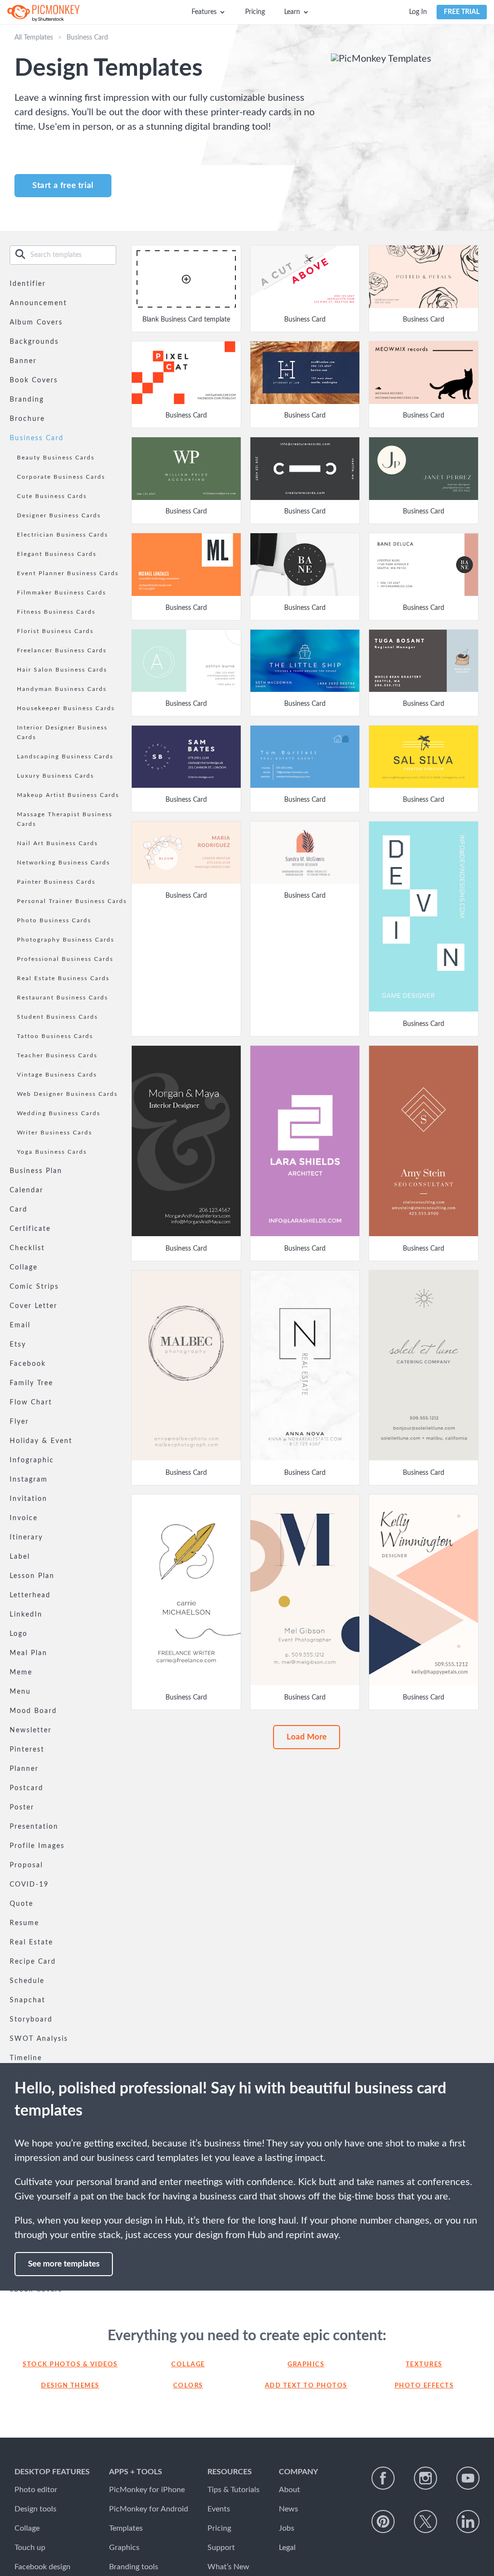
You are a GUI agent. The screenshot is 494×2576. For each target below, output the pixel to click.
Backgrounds (34, 342)
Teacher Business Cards (57, 1055)
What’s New (228, 2567)
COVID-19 (29, 1885)
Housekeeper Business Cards (66, 708)
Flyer (19, 1422)
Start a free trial (63, 185)
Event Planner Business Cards (68, 573)
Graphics (306, 2365)
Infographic (32, 1460)
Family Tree (31, 1383)
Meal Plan (28, 1653)
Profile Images (37, 1846)
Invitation (28, 1499)
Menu (20, 1692)
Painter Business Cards (56, 882)
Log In (418, 12)
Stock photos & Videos (70, 2365)
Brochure (27, 419)
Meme (21, 1672)
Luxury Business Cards (55, 776)
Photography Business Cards (66, 940)
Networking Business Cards (63, 863)
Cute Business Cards (52, 496)
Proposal (26, 1865)
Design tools (35, 2509)
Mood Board (33, 1711)
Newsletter (31, 1730)
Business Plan (36, 1171)
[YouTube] (468, 2478)
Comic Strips (34, 1287)
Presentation (34, 1827)
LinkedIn (26, 1615)
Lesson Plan (32, 1576)
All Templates (34, 38)
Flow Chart (31, 1403)
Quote (21, 1904)
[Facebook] (383, 2478)
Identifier (28, 284)
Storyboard (31, 2020)
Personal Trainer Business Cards (72, 901)
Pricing (255, 12)
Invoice (24, 1518)
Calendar (27, 1190)
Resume (24, 1923)
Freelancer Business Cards (62, 650)
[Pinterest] (383, 2522)
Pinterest (27, 1750)
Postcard (27, 1788)
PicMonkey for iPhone (147, 2490)
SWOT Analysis (39, 2039)
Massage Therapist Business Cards (65, 819)
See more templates (64, 2264)
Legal (287, 2548)
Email (20, 1325)
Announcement (38, 303)
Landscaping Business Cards (65, 756)
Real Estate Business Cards (63, 978)
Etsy (18, 1345)
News (288, 2509)
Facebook (28, 1364)
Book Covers (34, 380)
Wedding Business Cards (59, 1113)
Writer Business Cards (55, 1133)
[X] (425, 2522)
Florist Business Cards (55, 631)
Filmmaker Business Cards (62, 593)
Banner (23, 361)
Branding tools (134, 2567)
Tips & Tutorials (233, 2490)
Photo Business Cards (54, 920)
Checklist (27, 1248)
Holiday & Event (41, 1441)
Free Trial (462, 12)
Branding (27, 400)
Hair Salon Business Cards (62, 670)
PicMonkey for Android (149, 2509)
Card (19, 1210)
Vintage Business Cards (57, 1075)
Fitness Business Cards (56, 612)
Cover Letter (34, 1306)
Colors (188, 2386)
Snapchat (27, 2000)
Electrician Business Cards (62, 535)
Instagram (29, 1480)
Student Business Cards (57, 1017)
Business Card (37, 438)
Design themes (70, 2386)
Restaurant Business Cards (62, 998)
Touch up (30, 2548)
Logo (19, 1634)
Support (221, 2548)
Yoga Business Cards (52, 1152)
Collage (24, 1268)
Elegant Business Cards (57, 554)
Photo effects (424, 2386)
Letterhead (30, 1595)
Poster (22, 1807)
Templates (126, 2528)
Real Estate (31, 1942)
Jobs (287, 2528)
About (289, 2490)
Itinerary (26, 1538)
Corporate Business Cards (61, 477)
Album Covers (36, 323)
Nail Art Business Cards (57, 843)
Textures (424, 2365)
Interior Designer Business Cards (62, 732)
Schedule (27, 1981)
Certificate (30, 1229)
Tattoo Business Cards (55, 1036)
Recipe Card (33, 1962)
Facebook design (42, 2567)
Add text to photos (306, 2386)
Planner (24, 1769)
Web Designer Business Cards (67, 1094)
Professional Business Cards (65, 959)
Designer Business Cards (59, 515)
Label (20, 1557)
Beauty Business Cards (56, 458)
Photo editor (36, 2490)
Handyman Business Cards (62, 689)
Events (219, 2509)
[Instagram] (425, 2478)
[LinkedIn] (468, 2522)
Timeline (26, 2058)
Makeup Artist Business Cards (68, 795)
